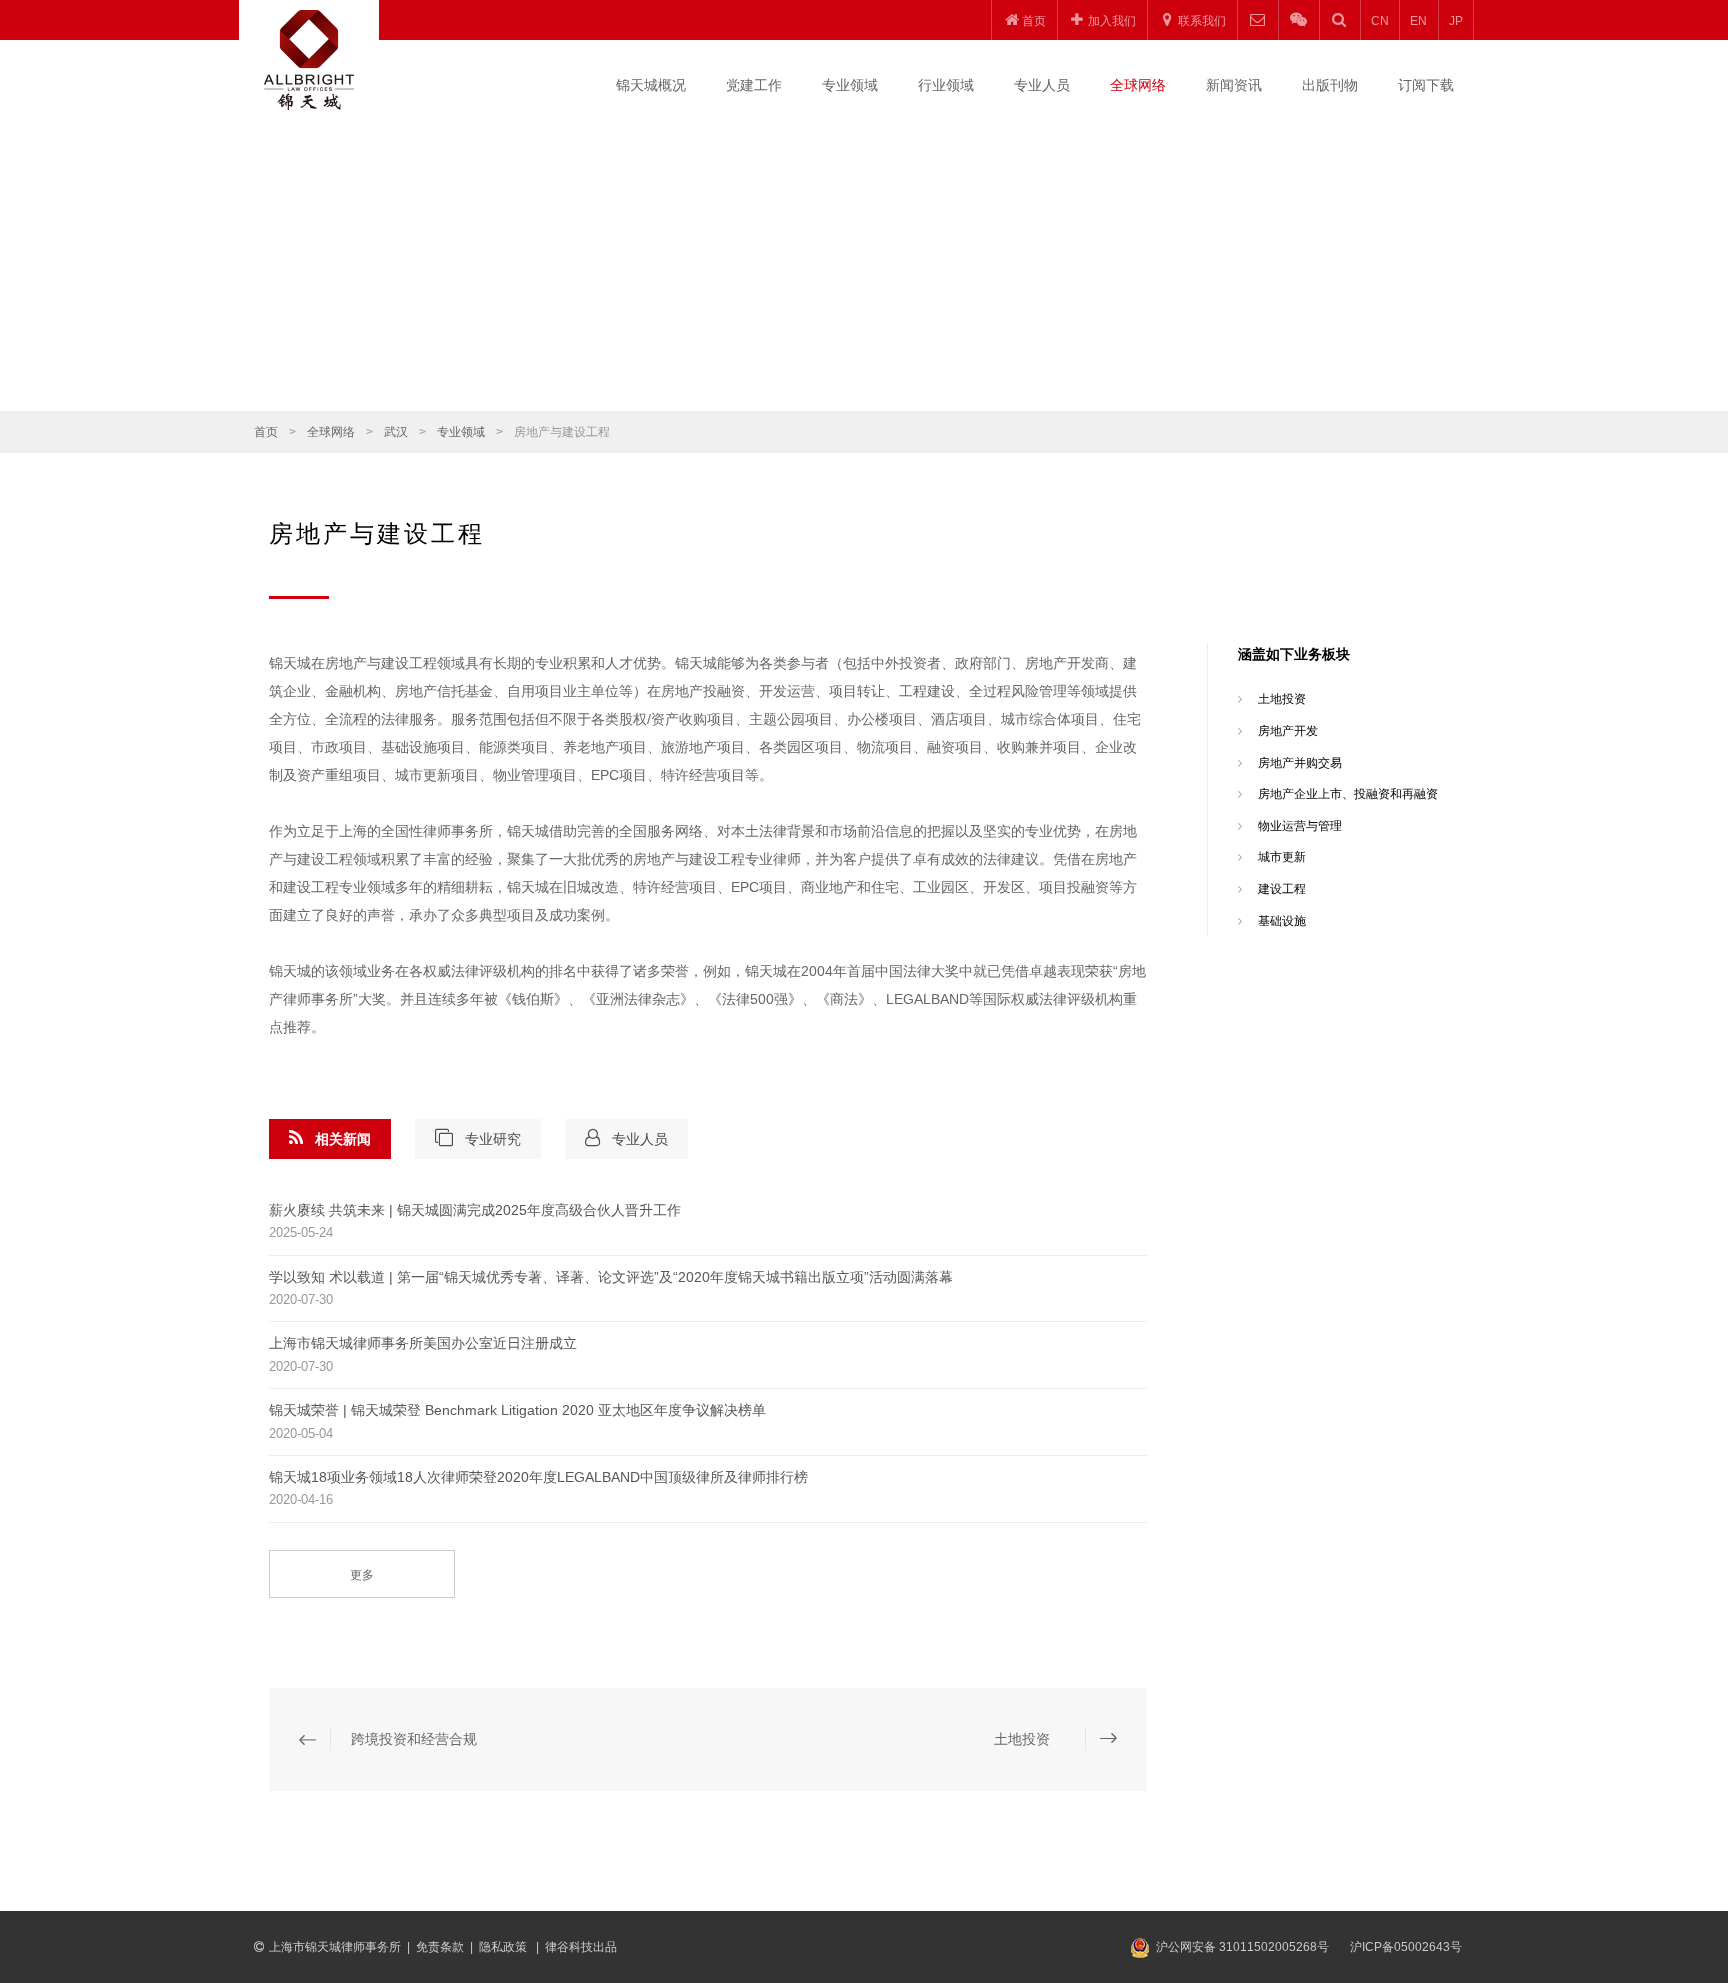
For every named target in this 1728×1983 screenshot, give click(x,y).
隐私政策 (504, 1947)
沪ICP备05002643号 (1406, 1947)
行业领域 (946, 85)
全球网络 (1138, 85)
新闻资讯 (1234, 85)
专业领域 (850, 85)
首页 (266, 432)
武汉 (396, 432)
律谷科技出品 (581, 1947)
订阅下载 (1426, 85)
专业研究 (493, 1139)
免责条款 (440, 1947)
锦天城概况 (651, 85)
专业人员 (1042, 85)
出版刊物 (1330, 85)
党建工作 (754, 85)
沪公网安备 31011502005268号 (1242, 1947)
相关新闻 (343, 1139)
